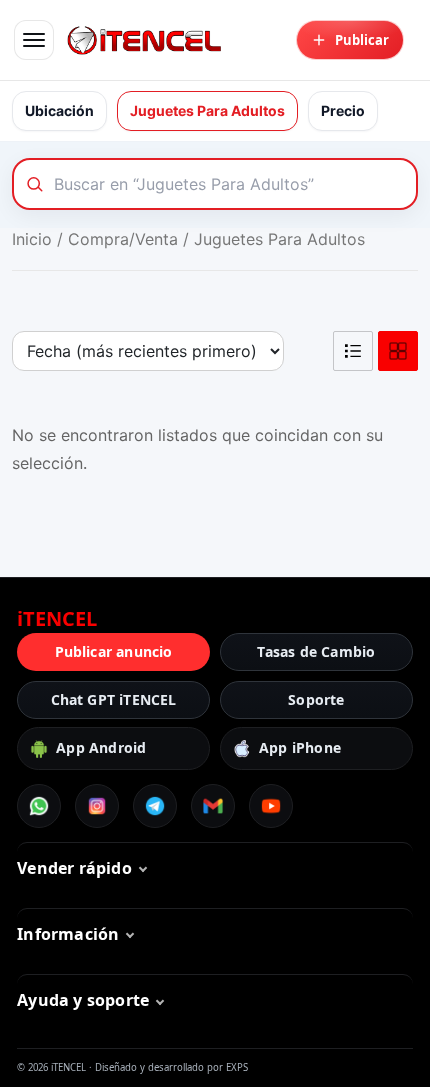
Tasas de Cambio (316, 651)
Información (68, 934)
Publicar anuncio (114, 651)
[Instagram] (97, 806)
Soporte (316, 699)
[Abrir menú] (34, 40)
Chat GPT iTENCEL (114, 699)
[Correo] (213, 806)
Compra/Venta (123, 239)
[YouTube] (271, 806)
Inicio (32, 239)
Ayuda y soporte (83, 1000)
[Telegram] (155, 806)
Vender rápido (74, 868)
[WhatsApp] (39, 806)
